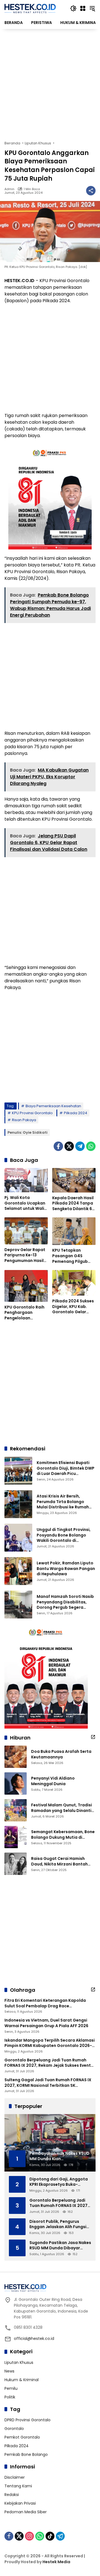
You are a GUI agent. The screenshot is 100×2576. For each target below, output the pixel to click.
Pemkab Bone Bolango (26, 2454)
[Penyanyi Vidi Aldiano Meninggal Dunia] (16, 1783)
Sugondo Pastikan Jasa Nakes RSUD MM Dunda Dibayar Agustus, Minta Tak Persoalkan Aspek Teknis (60, 2246)
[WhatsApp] (91, 1146)
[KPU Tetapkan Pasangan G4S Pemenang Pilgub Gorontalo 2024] (74, 1231)
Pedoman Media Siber (26, 2512)
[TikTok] (50, 2536)
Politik (10, 2397)
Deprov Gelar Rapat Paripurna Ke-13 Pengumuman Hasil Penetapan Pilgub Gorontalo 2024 (25, 1255)
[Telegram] (80, 1146)
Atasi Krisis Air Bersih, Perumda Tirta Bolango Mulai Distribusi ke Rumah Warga (63, 1504)
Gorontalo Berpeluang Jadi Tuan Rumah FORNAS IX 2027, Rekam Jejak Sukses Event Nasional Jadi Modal (48, 2063)
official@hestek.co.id (34, 2338)
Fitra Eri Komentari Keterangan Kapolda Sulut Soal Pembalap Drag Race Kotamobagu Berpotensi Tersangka (45, 2003)
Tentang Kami (18, 2486)
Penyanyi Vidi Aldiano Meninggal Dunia (53, 1781)
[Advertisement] (50, 85)
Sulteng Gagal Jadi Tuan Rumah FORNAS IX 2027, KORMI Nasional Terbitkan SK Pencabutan (48, 2083)
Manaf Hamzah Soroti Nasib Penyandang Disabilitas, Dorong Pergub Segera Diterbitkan (65, 1605)
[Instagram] (29, 2536)
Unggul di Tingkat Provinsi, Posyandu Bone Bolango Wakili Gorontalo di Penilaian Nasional (64, 1538)
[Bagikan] (91, 191)
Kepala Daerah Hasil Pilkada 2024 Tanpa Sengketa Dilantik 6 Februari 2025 (73, 1204)
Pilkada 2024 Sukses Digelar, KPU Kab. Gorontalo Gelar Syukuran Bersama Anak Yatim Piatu (73, 1307)
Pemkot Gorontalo (22, 2437)
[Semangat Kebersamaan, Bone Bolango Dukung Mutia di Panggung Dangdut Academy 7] (16, 1837)
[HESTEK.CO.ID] (30, 8)
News (9, 2371)
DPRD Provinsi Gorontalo (27, 2420)
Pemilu (11, 2388)
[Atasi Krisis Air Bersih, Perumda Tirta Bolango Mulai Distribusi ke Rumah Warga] (18, 1504)
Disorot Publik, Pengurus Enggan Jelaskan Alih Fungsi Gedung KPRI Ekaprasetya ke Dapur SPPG (58, 2224)
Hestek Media (56, 2562)
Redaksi (12, 2495)
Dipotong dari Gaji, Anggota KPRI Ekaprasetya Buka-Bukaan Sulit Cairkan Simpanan (59, 2182)
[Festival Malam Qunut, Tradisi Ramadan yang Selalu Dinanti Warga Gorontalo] (16, 1810)
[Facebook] (58, 1146)
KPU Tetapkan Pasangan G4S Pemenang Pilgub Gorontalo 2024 (70, 1256)
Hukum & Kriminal (22, 2380)
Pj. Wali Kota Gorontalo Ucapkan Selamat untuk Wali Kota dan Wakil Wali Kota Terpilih (25, 1203)
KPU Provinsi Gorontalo (32, 1113)
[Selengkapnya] (93, 1737)
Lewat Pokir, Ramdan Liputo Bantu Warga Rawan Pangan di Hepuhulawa (66, 1568)
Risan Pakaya (24, 1120)
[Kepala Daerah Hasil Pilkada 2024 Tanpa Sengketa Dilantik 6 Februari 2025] (74, 1180)
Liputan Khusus (19, 2362)
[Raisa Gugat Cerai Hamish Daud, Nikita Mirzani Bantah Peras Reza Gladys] (16, 1864)
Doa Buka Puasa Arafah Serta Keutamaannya (61, 1754)
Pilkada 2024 (76, 1113)
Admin (9, 189)
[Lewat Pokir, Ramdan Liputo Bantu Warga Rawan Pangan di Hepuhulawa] (18, 1571)
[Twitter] (69, 1146)
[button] (73, 8)
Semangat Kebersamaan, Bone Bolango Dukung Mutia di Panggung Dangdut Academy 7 (63, 1835)
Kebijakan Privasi (20, 2503)
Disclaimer (15, 2477)
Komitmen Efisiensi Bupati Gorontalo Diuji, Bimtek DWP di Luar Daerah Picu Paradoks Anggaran (66, 1471)
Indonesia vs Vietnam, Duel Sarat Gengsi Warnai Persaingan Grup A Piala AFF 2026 (46, 2023)
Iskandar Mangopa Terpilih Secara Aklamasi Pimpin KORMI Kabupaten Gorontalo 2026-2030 (50, 2043)
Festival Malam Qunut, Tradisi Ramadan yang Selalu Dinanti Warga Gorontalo (62, 1808)
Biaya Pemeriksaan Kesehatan (53, 1106)
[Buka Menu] (83, 8)
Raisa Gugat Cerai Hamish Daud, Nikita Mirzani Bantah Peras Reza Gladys (59, 1861)
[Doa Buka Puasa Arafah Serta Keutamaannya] (16, 1757)
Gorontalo (14, 2429)
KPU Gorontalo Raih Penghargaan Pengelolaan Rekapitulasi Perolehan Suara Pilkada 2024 (24, 1313)
